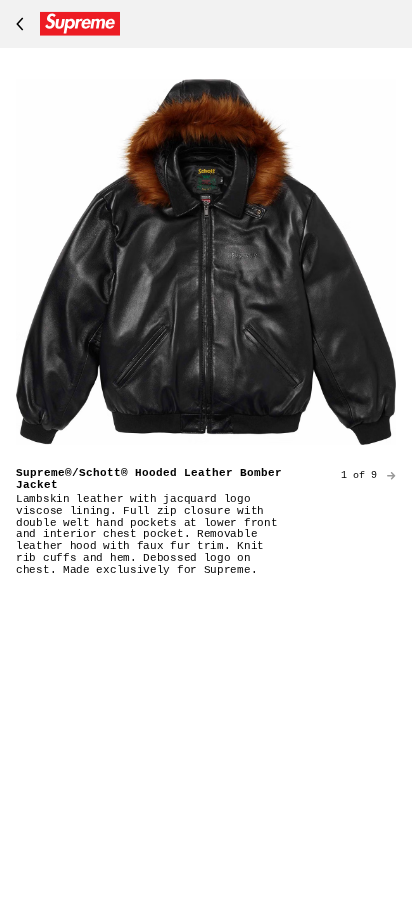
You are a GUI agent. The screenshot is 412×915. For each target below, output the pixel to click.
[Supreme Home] (64, 24)
